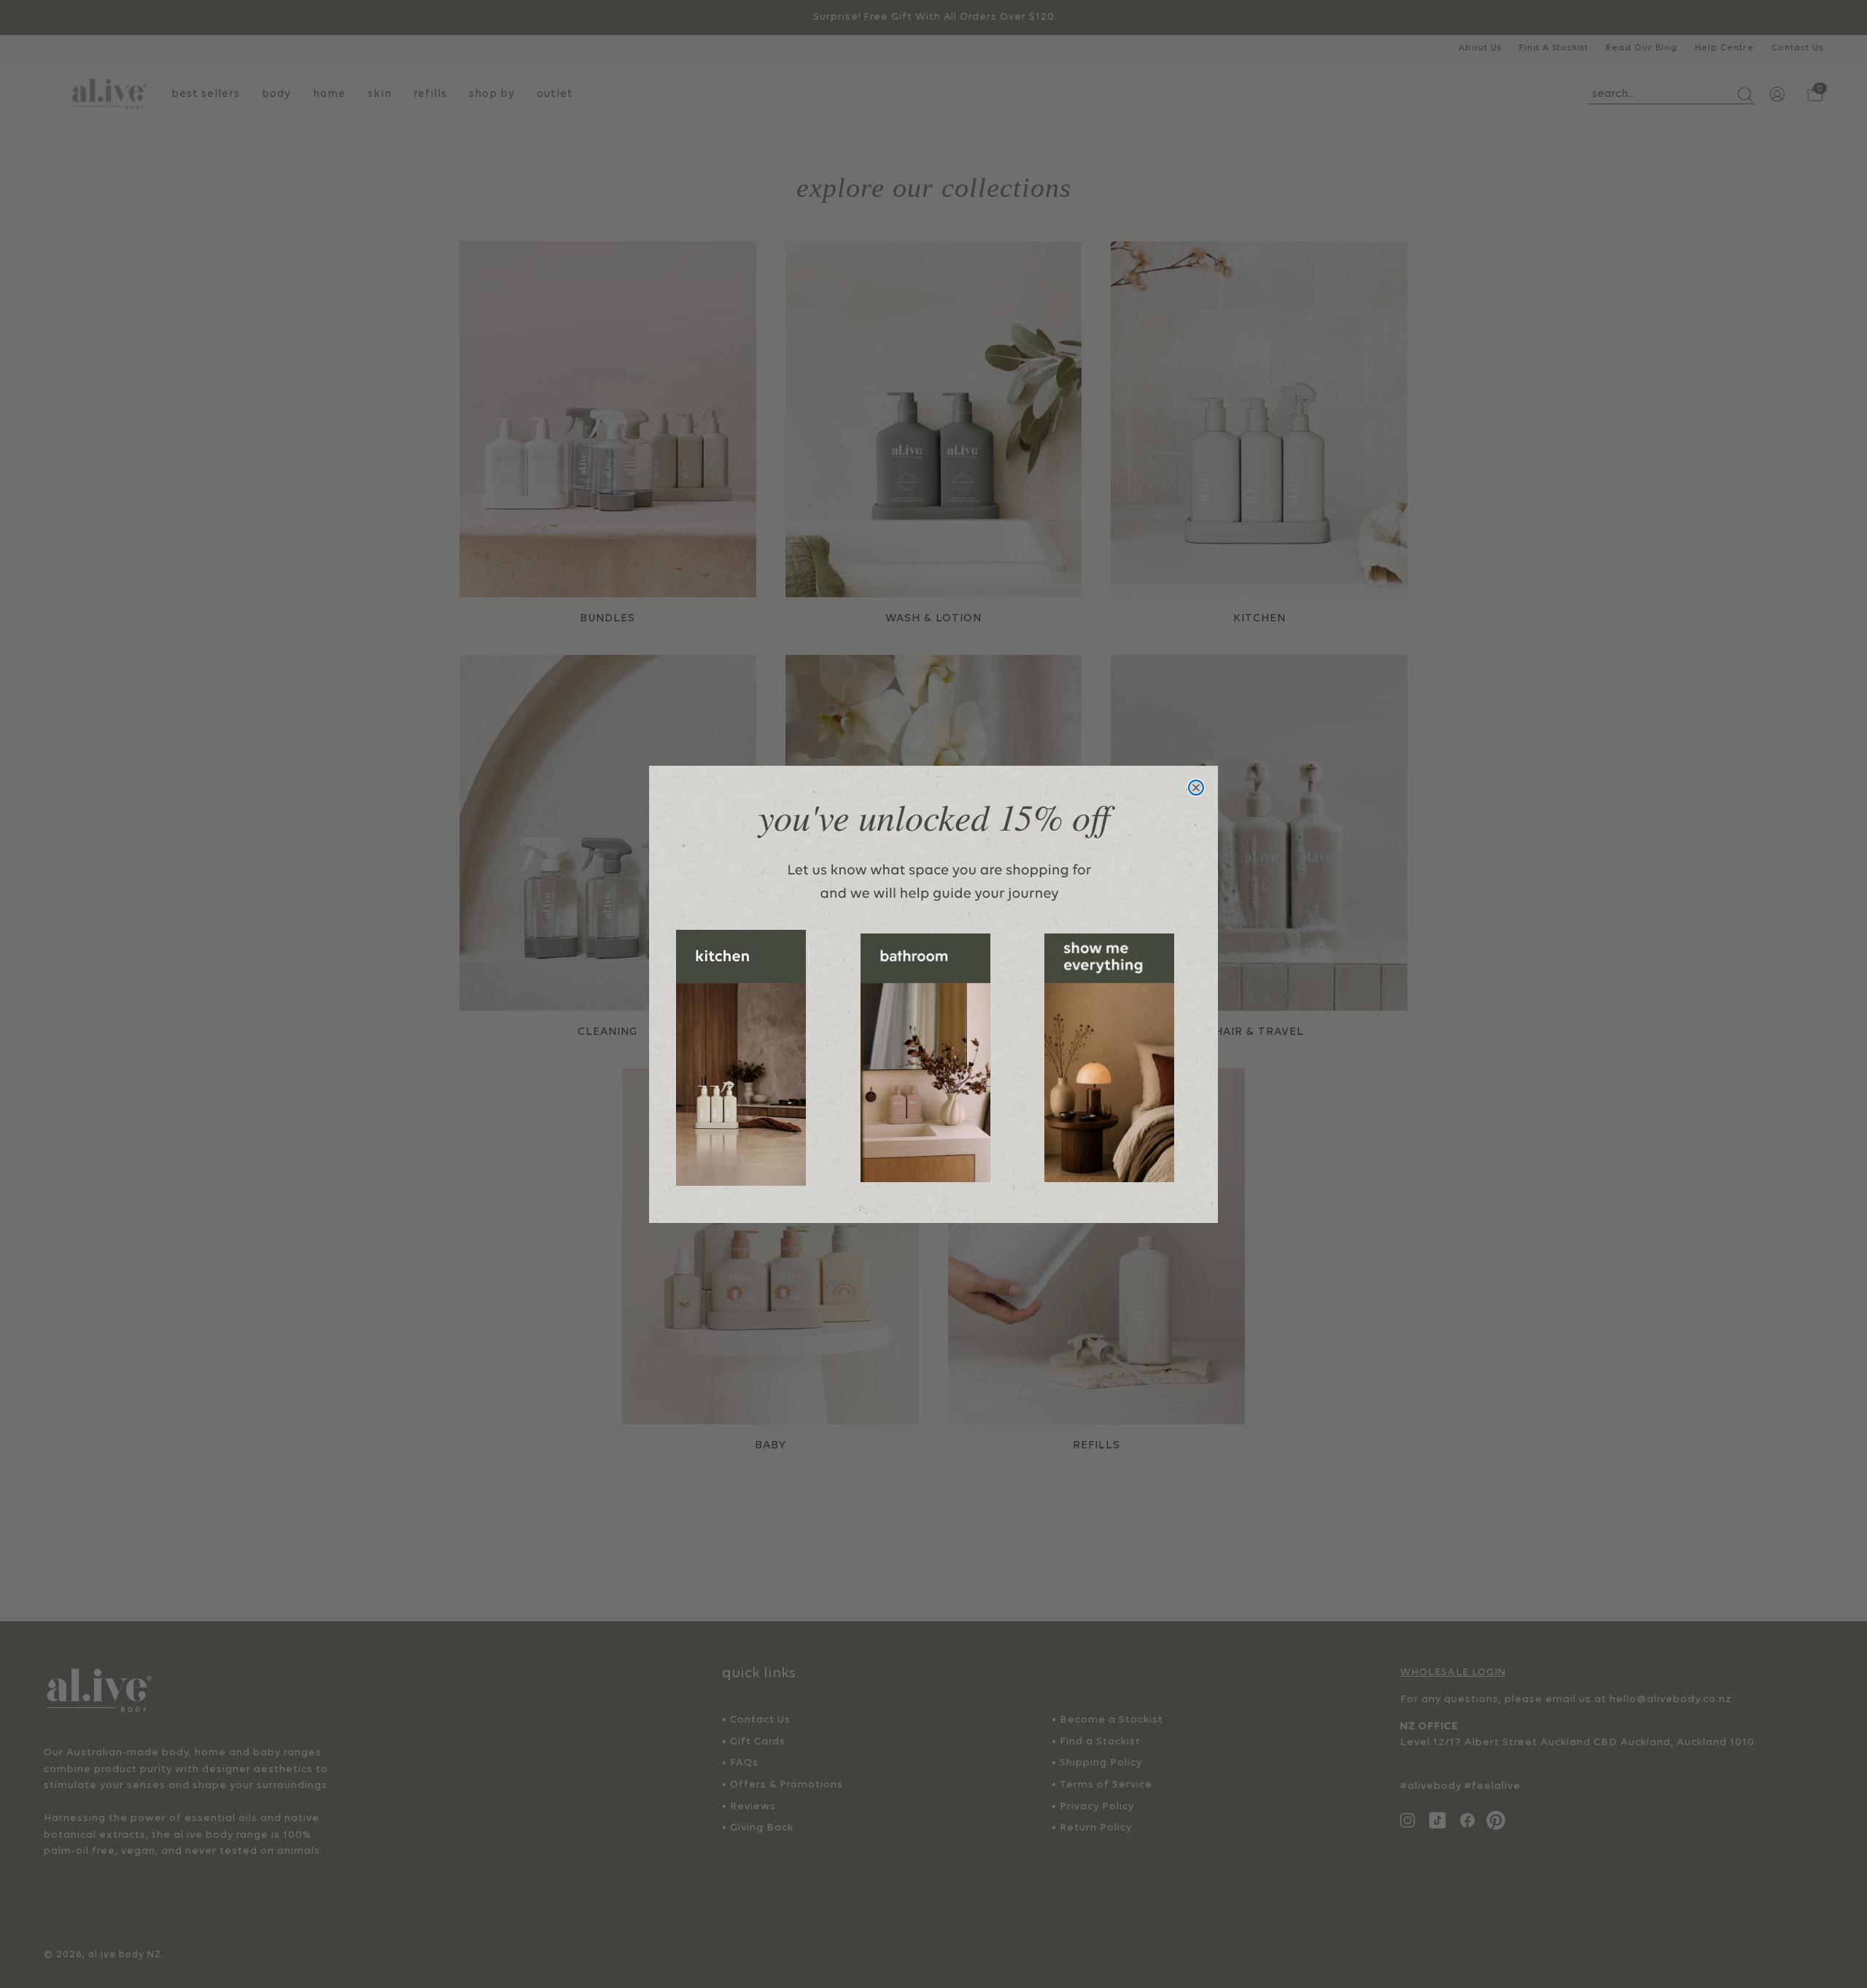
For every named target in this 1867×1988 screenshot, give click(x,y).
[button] (741, 1058)
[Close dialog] (1196, 788)
